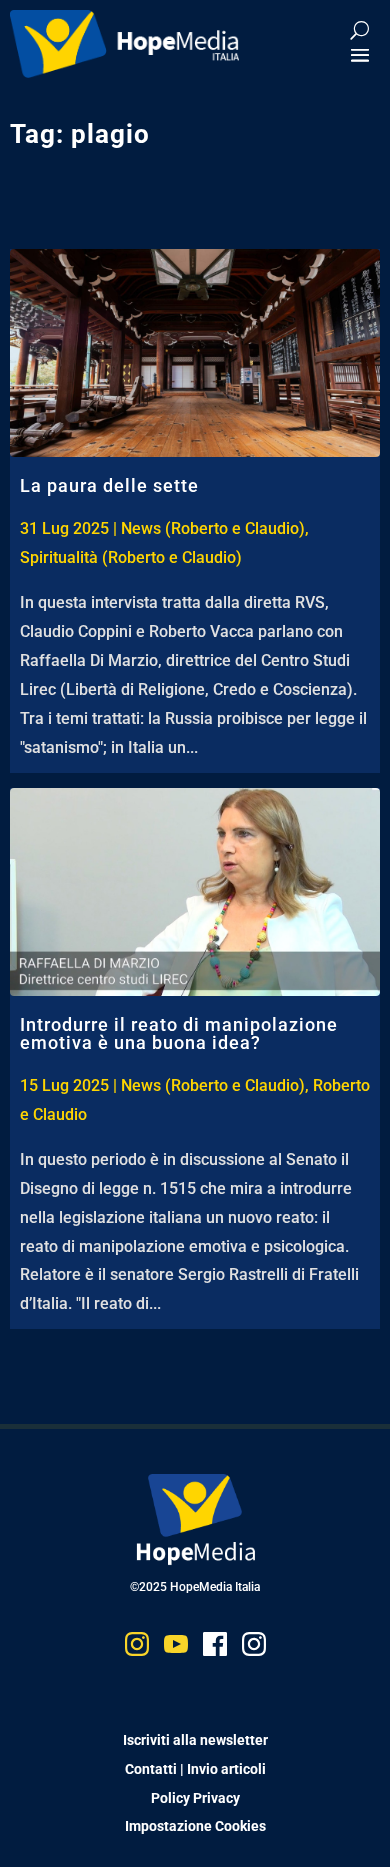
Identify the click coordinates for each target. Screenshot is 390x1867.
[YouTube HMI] (176, 1648)
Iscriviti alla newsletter (195, 1740)
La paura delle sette (109, 485)
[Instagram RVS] (254, 1648)
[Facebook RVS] (215, 1648)
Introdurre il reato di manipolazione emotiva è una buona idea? (179, 1033)
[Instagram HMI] (137, 1648)
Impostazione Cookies (195, 1826)
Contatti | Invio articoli (195, 1769)
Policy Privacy (195, 1798)
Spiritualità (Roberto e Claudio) (131, 557)
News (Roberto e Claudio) (213, 528)
